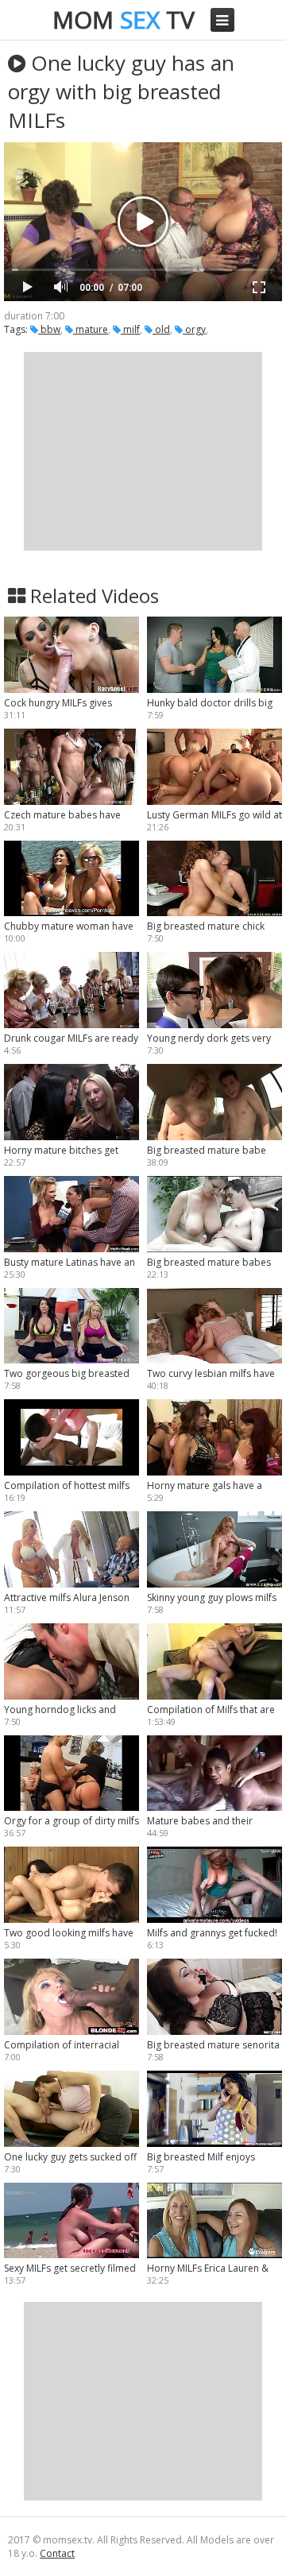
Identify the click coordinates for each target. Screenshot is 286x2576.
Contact (57, 2553)
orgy (194, 329)
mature (91, 329)
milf (130, 329)
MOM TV (124, 19)
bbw (49, 329)
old (161, 329)
